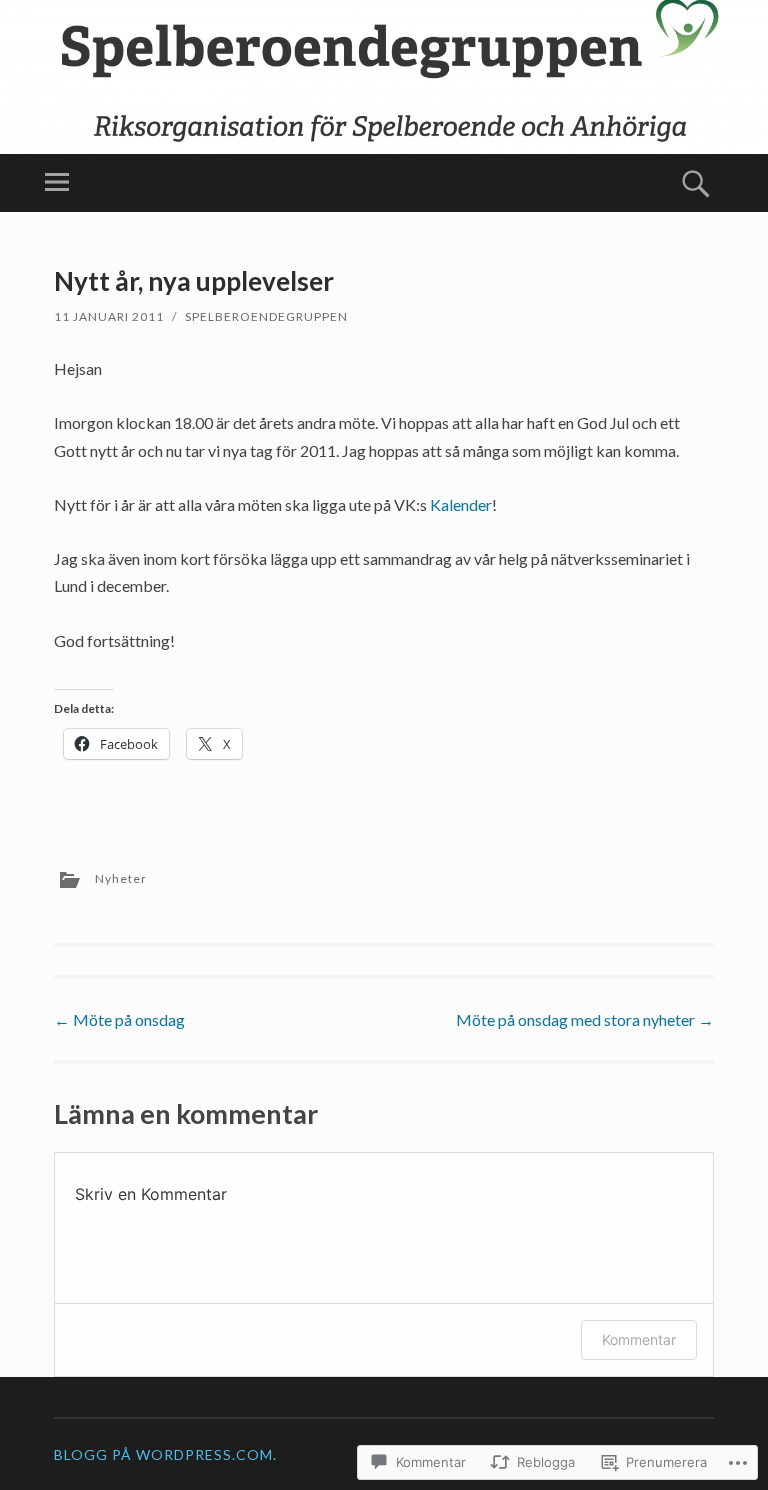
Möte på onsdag (119, 1019)
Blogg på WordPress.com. (165, 1454)
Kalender (461, 504)
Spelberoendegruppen (266, 316)
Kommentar (639, 1339)
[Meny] (57, 183)
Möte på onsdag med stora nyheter (585, 1019)
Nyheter (121, 878)
